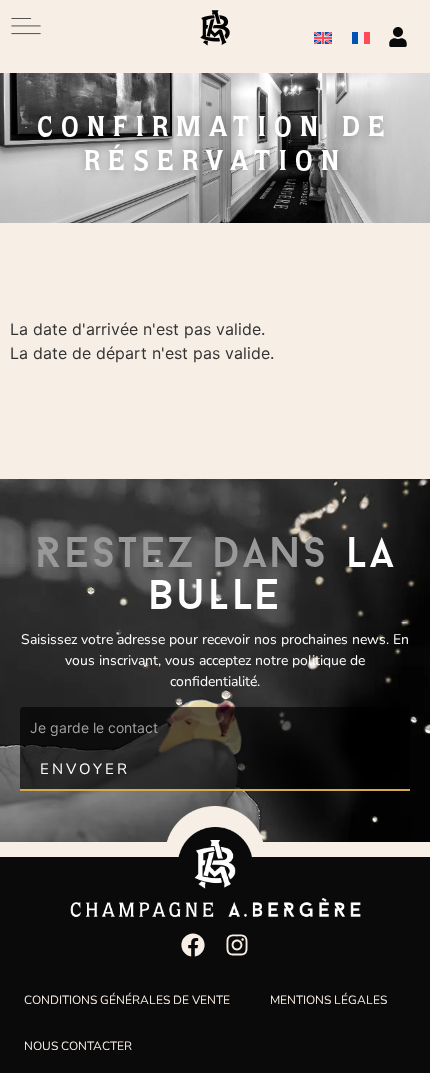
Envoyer (85, 769)
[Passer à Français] (361, 36)
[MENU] (26, 26)
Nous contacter (78, 1046)
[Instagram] (237, 945)
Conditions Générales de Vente (127, 1000)
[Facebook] (193, 945)
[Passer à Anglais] (323, 36)
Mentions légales (328, 1000)
